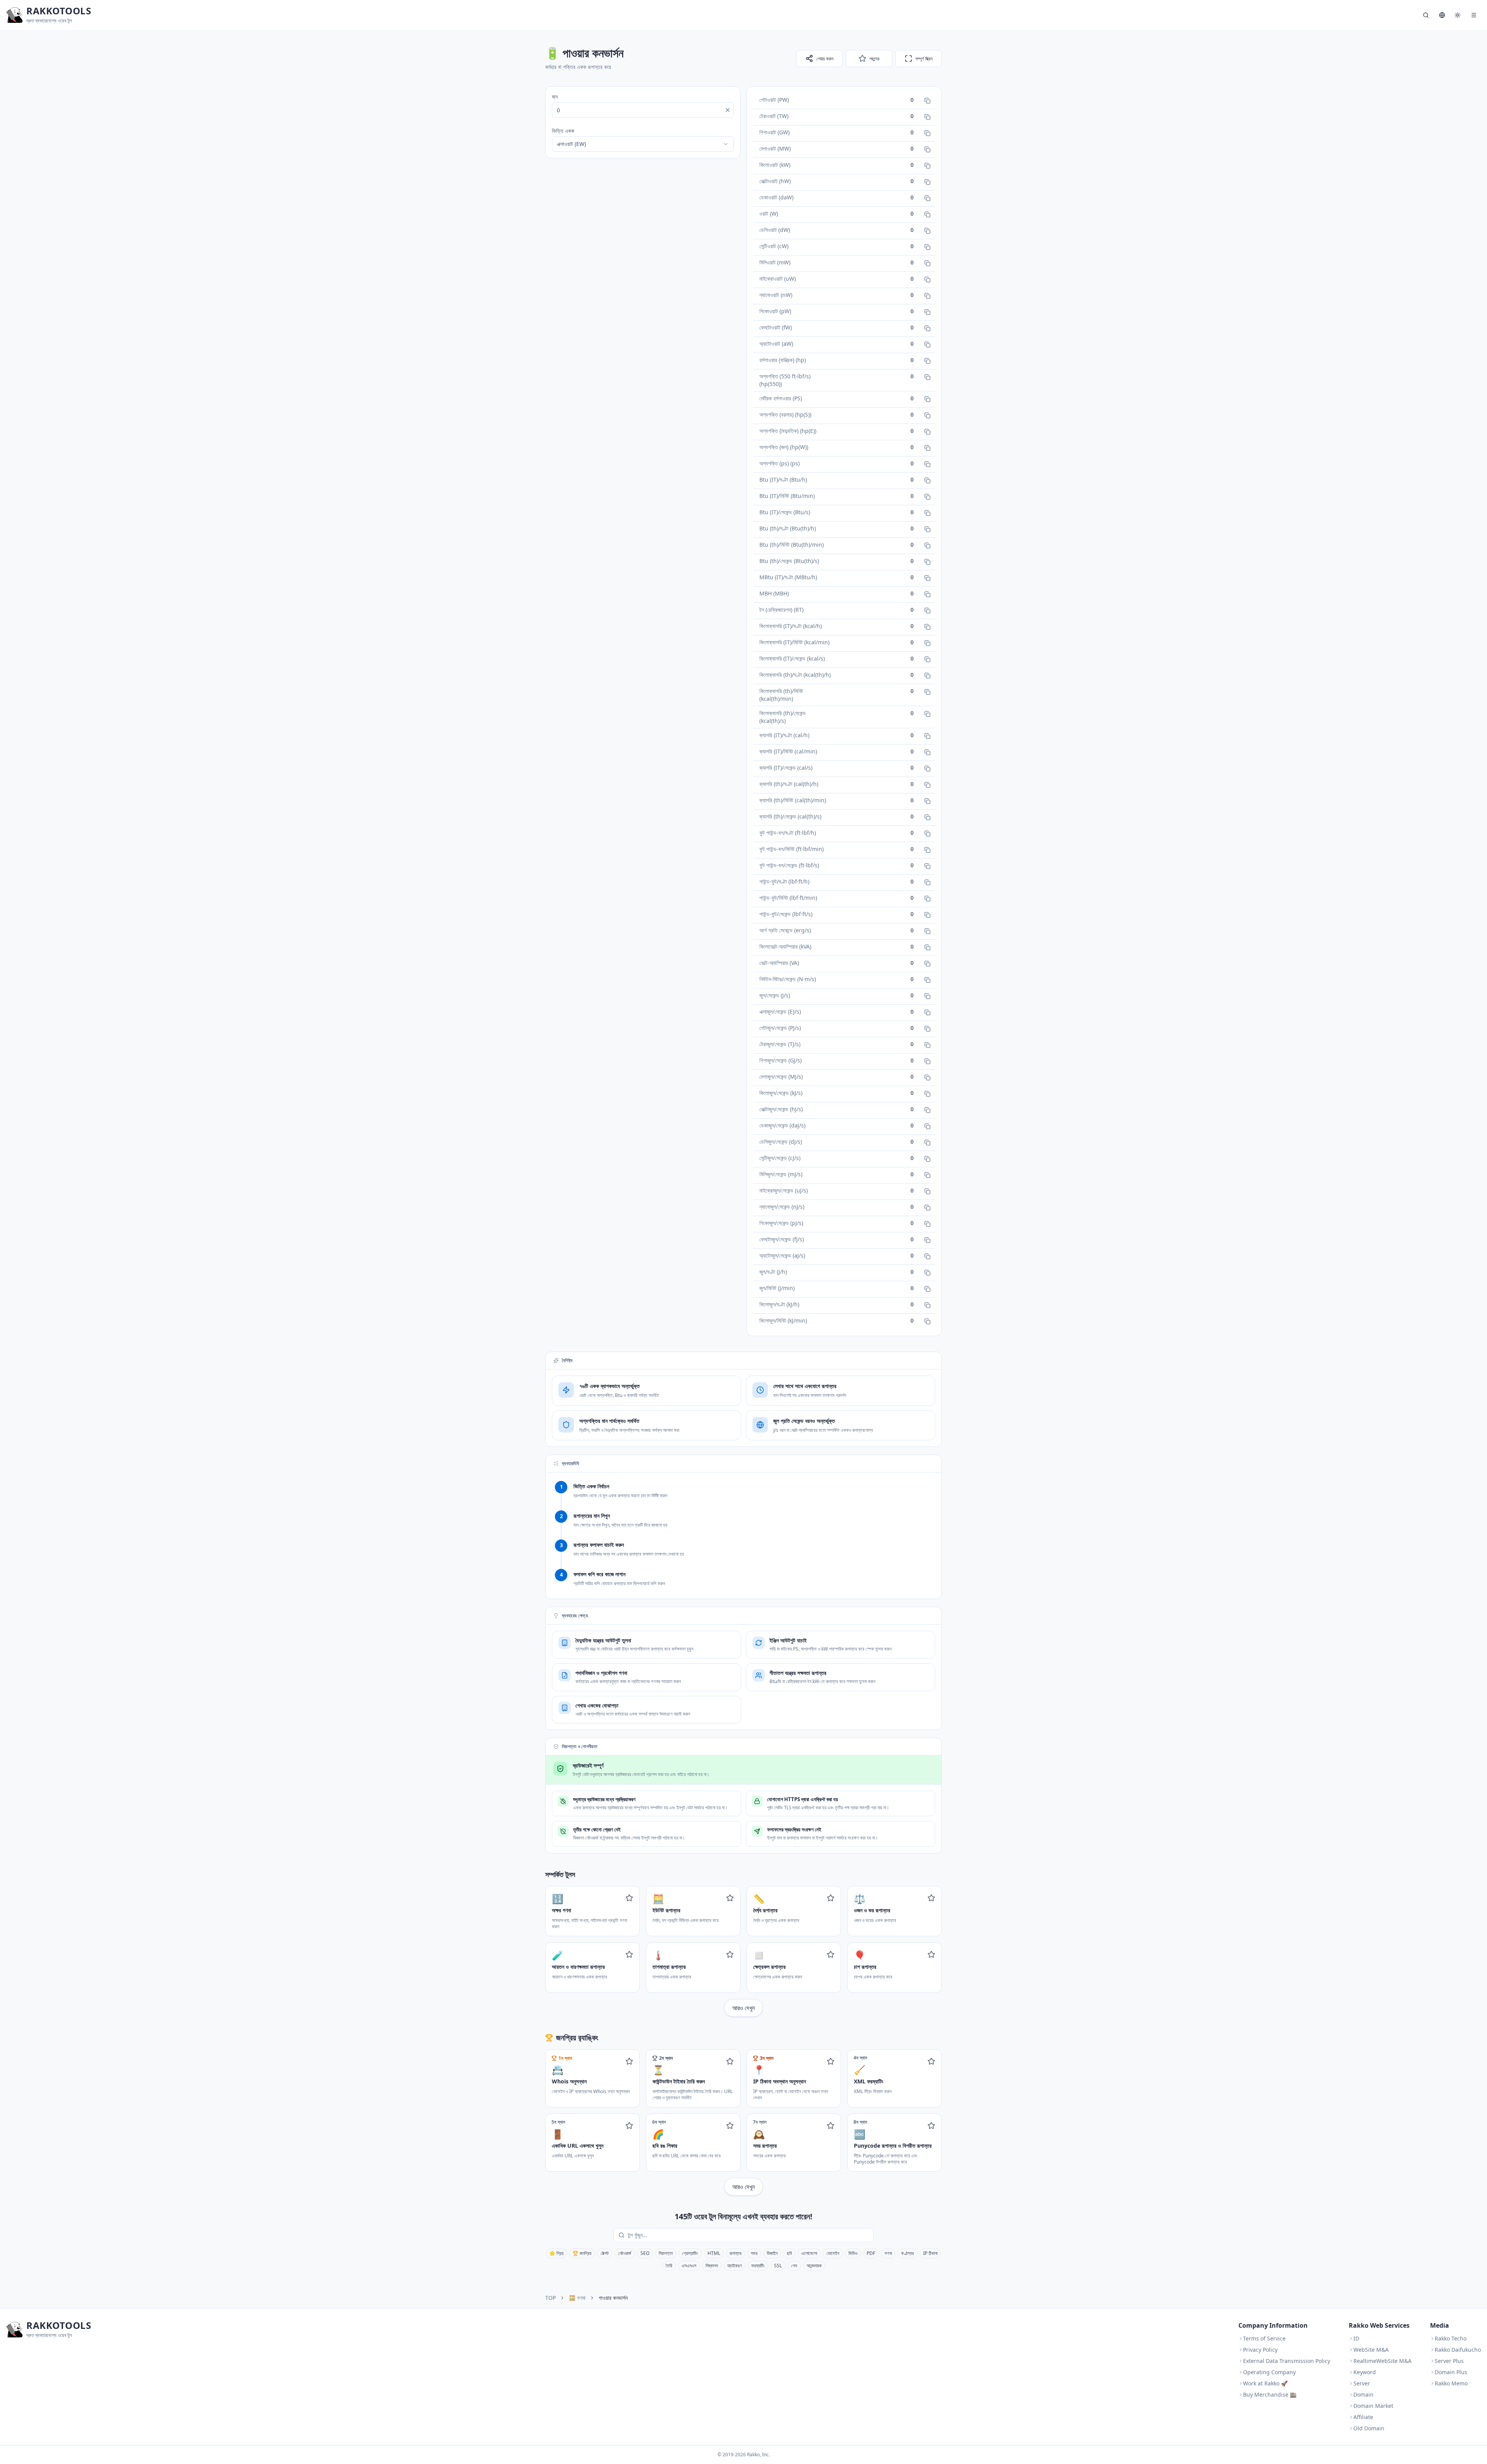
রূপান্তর (736, 2253)
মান (555, 97)
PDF (871, 2253)
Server (1362, 2383)
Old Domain (1369, 2428)
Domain (1363, 2395)
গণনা (888, 2253)
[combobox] (643, 144)
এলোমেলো (809, 2253)
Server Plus (1449, 2361)
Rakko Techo (1451, 2338)
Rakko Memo (1451, 2383)
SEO (645, 2253)
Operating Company (1269, 2372)
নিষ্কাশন (712, 2266)
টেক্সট (605, 2253)
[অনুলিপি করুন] (927, 101)
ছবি (789, 2253)
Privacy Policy (1260, 2350)
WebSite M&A (1371, 2350)
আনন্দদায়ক (814, 2266)
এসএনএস (689, 2266)
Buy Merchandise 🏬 (1270, 2395)
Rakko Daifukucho (1458, 2350)
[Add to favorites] (629, 1898)
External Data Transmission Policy (1287, 2361)
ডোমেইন (833, 2253)
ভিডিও (853, 2253)
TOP (550, 2298)
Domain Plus (1451, 2372)
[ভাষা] (1442, 15)
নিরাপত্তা (666, 2253)
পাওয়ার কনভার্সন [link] (613, 2298)
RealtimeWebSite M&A (1382, 2361)
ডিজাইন (772, 2253)
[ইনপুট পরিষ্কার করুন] (728, 110)
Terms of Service (1264, 2338)
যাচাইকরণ (735, 2266)
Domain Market (1373, 2406)
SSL (778, 2266)
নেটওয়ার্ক (625, 2253)
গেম (794, 2266)
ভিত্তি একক (563, 131)
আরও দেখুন (743, 2008)
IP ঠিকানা (930, 2253)
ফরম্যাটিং (758, 2266)
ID (1356, 2338)
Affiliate (1363, 2417)
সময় (754, 2253)
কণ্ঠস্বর (907, 2253)
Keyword (1365, 2372)
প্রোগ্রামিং (690, 2253)
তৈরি (669, 2266)
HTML (714, 2253)
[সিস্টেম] (1458, 15)
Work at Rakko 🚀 (1265, 2383)
